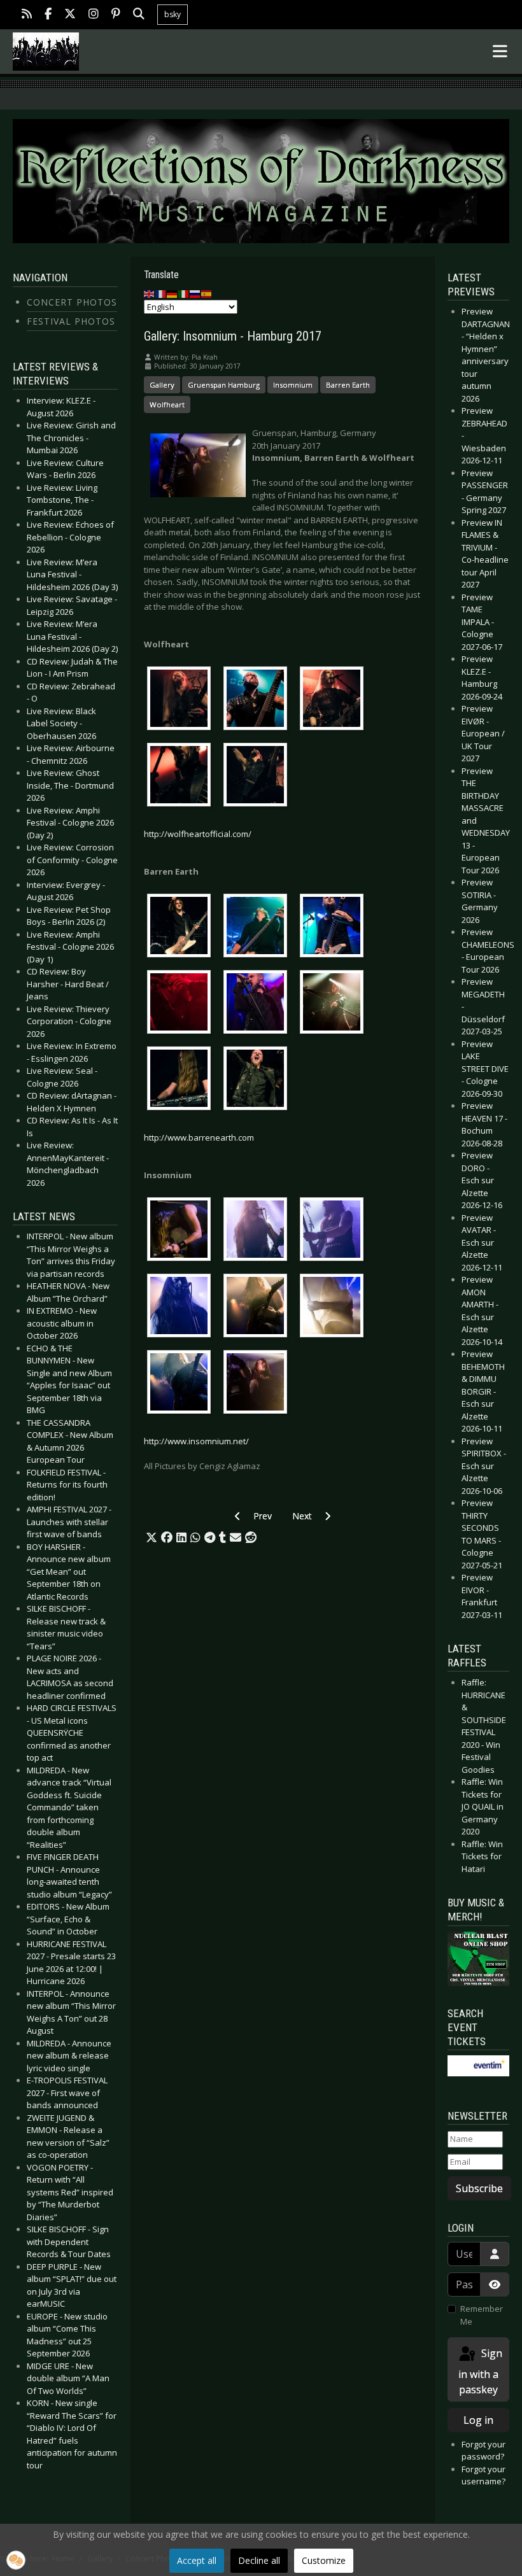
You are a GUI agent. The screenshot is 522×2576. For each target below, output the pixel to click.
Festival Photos (71, 321)
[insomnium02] (258, 1231)
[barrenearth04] (182, 1004)
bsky (173, 14)
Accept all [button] (197, 2560)
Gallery (162, 385)
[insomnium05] (258, 1307)
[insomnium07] (182, 1384)
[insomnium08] (258, 1384)
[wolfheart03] (335, 700)
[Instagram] (94, 15)
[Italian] (184, 293)
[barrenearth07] (182, 1080)
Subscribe (479, 2188)
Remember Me (482, 2315)
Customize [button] (324, 2560)
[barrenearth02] (258, 927)
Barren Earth (348, 385)
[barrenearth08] (258, 1080)
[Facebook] (48, 15)
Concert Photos (72, 302)
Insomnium (293, 385)
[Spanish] (207, 293)
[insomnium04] (182, 1307)
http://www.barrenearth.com (199, 1137)
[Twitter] (70, 15)
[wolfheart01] (182, 700)
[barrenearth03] (335, 927)
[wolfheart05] (258, 777)
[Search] (139, 15)
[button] (152, 1538)
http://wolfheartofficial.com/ (198, 834)
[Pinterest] (116, 15)
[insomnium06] (335, 1307)
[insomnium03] (335, 1231)
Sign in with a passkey (480, 2371)
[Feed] (27, 15)
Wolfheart (167, 405)
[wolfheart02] (258, 700)
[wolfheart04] (182, 777)
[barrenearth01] (182, 927)
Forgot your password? (483, 2451)
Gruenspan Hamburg (224, 385)
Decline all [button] (259, 2560)
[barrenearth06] (335, 1004)
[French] (161, 293)
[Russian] (195, 293)
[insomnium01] (182, 1231)
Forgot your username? (483, 2475)
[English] (150, 293)
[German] (173, 293)
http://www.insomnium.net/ (196, 1441)
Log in (478, 2420)
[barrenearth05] (258, 1004)
